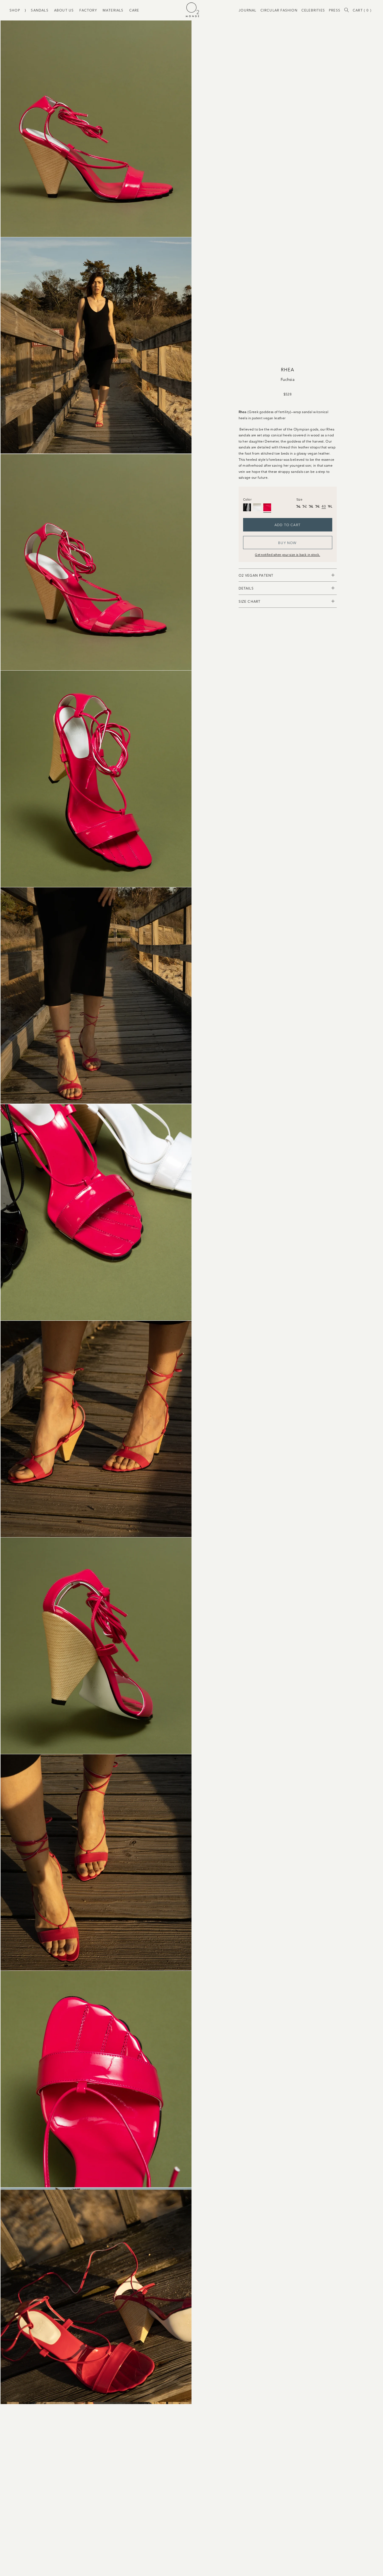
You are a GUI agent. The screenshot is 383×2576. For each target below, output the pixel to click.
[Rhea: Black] (247, 507)
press (335, 10)
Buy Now (287, 543)
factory (88, 10)
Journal (247, 10)
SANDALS (40, 10)
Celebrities (313, 10)
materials (113, 10)
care (134, 10)
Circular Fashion (279, 10)
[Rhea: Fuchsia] (267, 507)
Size (299, 499)
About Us (64, 10)
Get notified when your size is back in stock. (288, 554)
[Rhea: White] (257, 507)
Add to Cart (288, 525)
